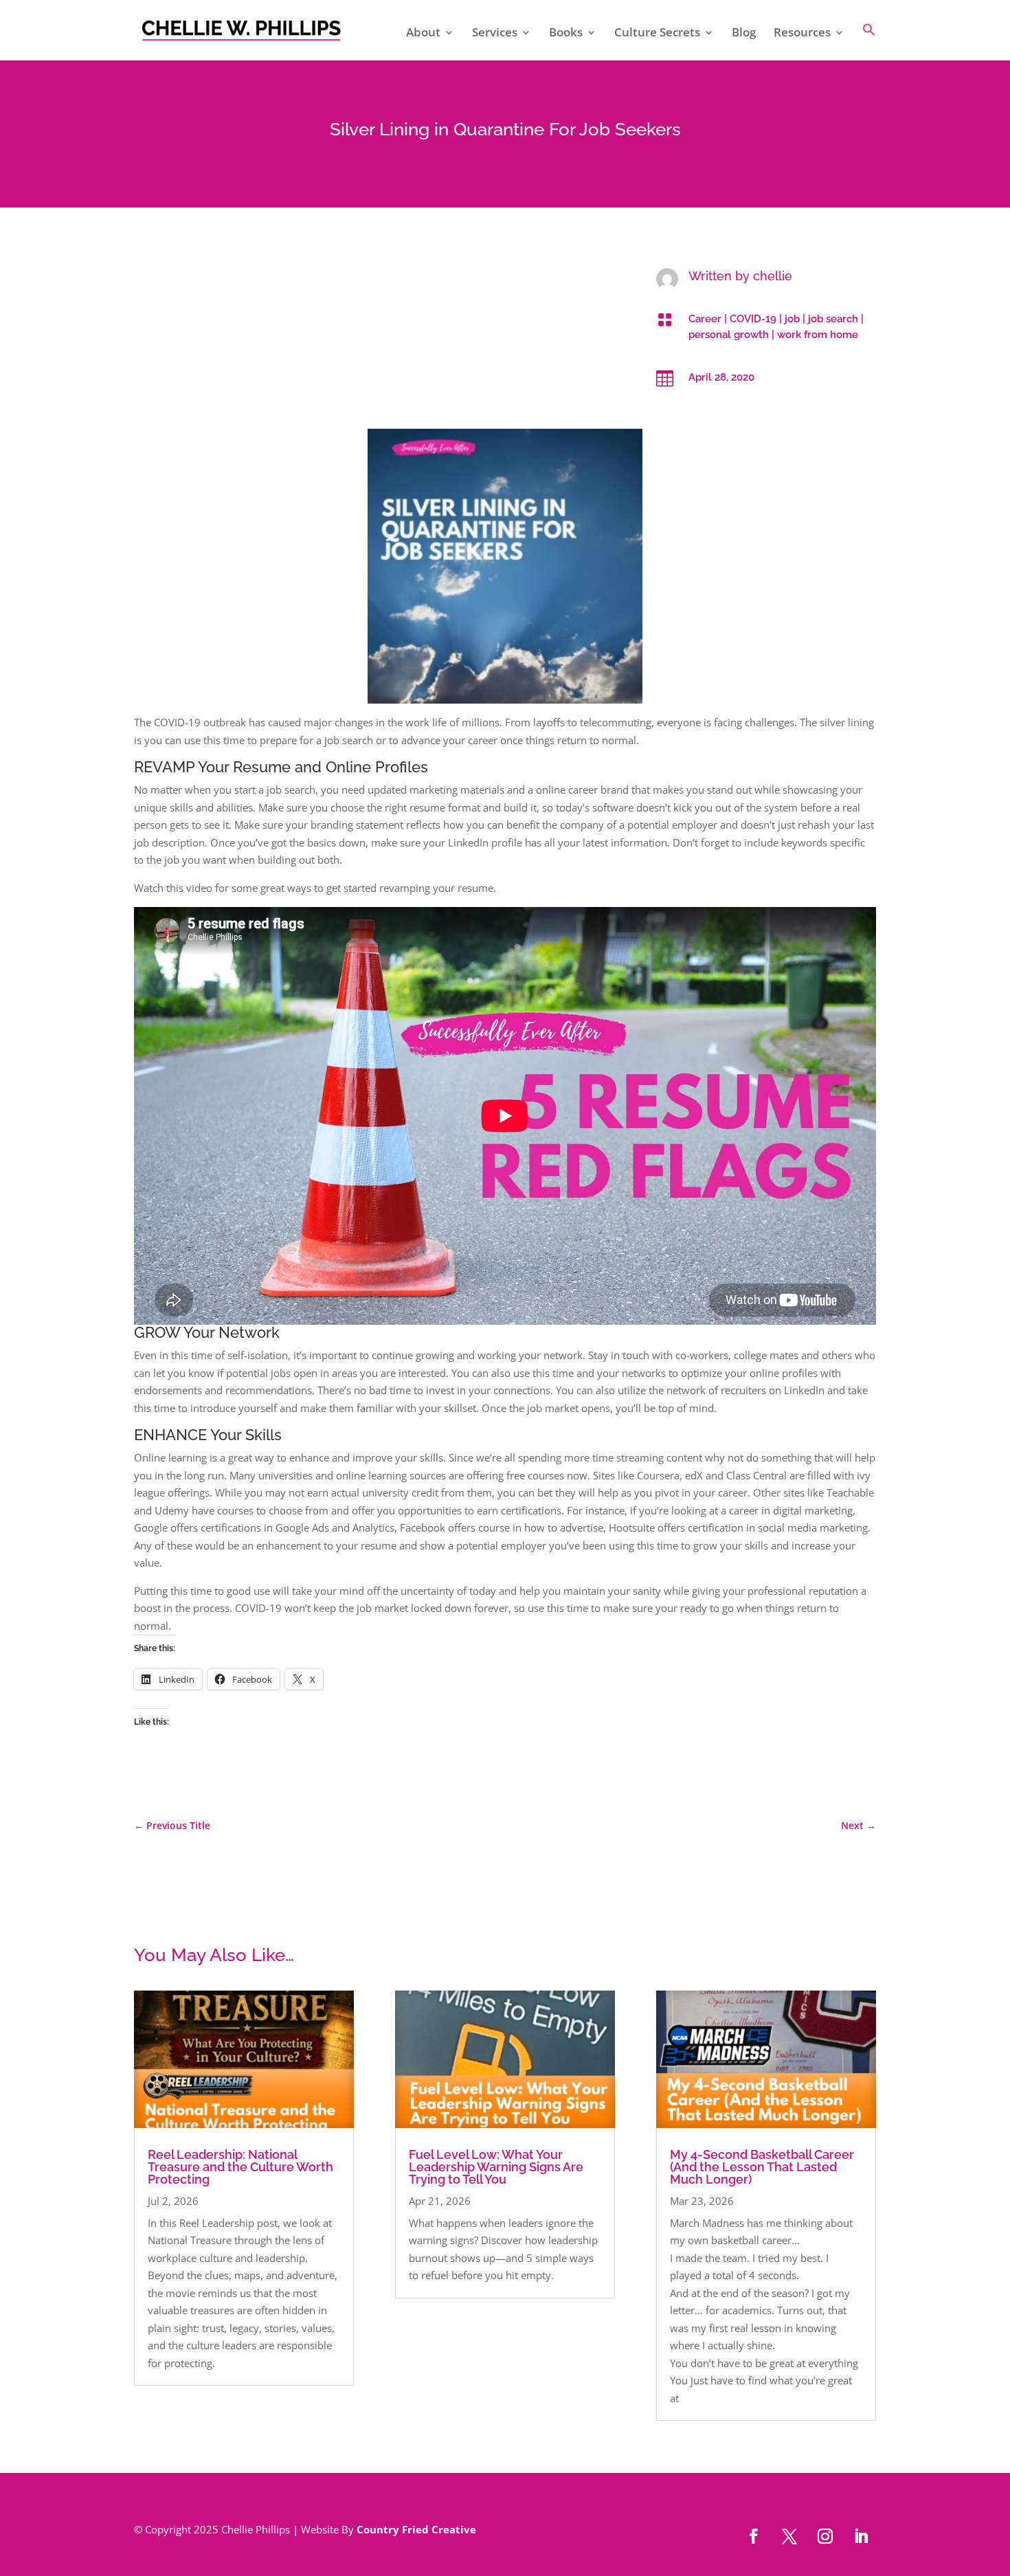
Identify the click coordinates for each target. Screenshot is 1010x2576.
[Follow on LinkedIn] (861, 2536)
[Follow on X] (789, 2536)
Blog (744, 34)
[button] (869, 42)
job (792, 319)
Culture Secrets (657, 34)
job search (833, 319)
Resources (802, 34)
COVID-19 (753, 319)
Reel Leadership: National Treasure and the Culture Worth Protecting (240, 2167)
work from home (818, 335)
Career (705, 319)
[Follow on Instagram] (825, 2536)
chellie (773, 276)
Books (566, 34)
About (423, 34)
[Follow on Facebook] (754, 2536)
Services (495, 34)
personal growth (729, 335)
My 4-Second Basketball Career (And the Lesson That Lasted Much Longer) (762, 2167)
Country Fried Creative (416, 2529)
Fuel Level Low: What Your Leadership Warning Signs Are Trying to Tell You (496, 2167)
